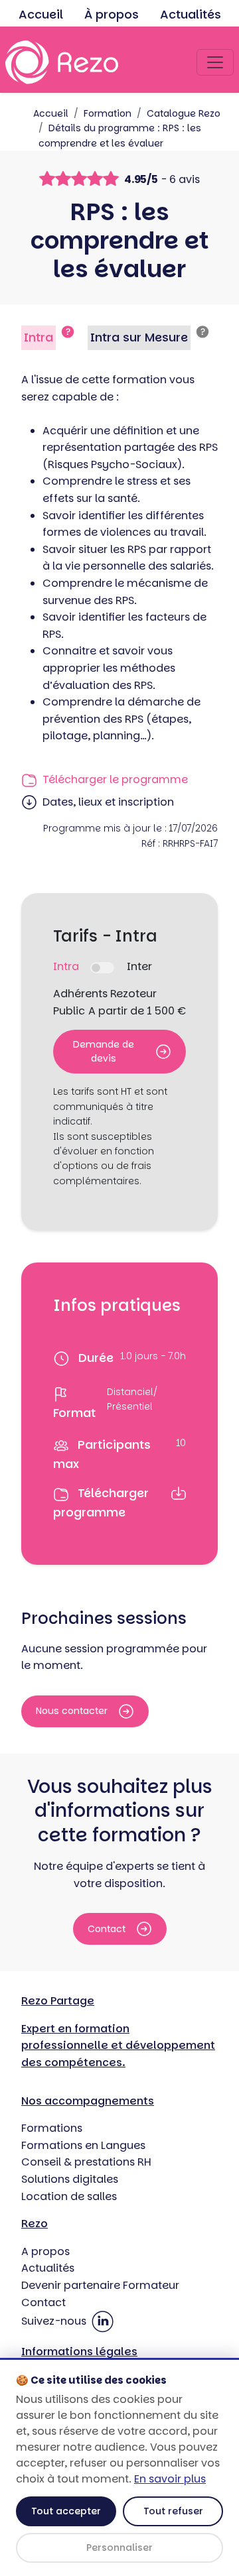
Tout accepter (66, 2511)
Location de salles (69, 2196)
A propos (45, 2251)
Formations (52, 2128)
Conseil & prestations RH (86, 2162)
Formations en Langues (83, 2145)
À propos (112, 14)
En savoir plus (170, 2479)
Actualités (191, 14)
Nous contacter (72, 1711)
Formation (108, 113)
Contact (107, 1929)
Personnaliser (119, 2547)
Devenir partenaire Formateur (100, 2285)
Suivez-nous (55, 2321)
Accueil (41, 14)
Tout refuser (173, 2511)
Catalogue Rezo (184, 113)
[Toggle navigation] (215, 62)
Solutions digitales (70, 2179)
